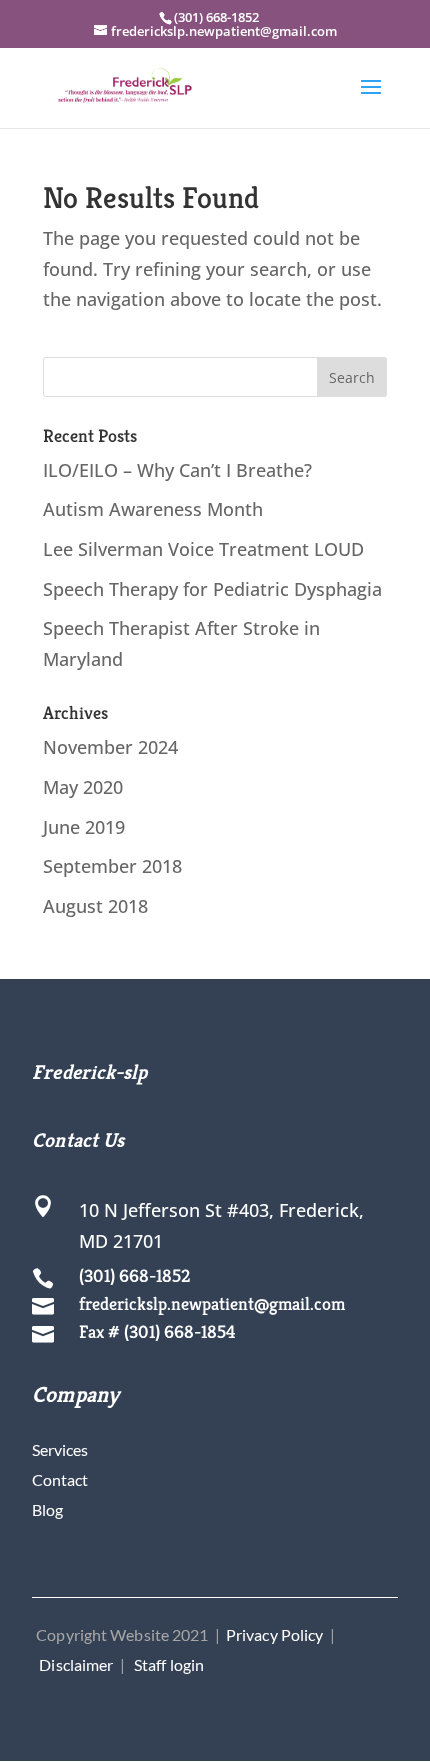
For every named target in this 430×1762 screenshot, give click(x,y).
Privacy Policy (274, 1634)
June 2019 (84, 827)
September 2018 (112, 866)
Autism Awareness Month (153, 509)
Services (60, 1449)
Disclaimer (76, 1664)
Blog (47, 1509)
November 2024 (110, 747)
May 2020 (83, 787)
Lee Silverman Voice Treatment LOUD (203, 549)
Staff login (169, 1664)
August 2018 (95, 906)
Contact (60, 1479)
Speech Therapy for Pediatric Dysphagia (212, 589)
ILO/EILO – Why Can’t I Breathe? (177, 470)
